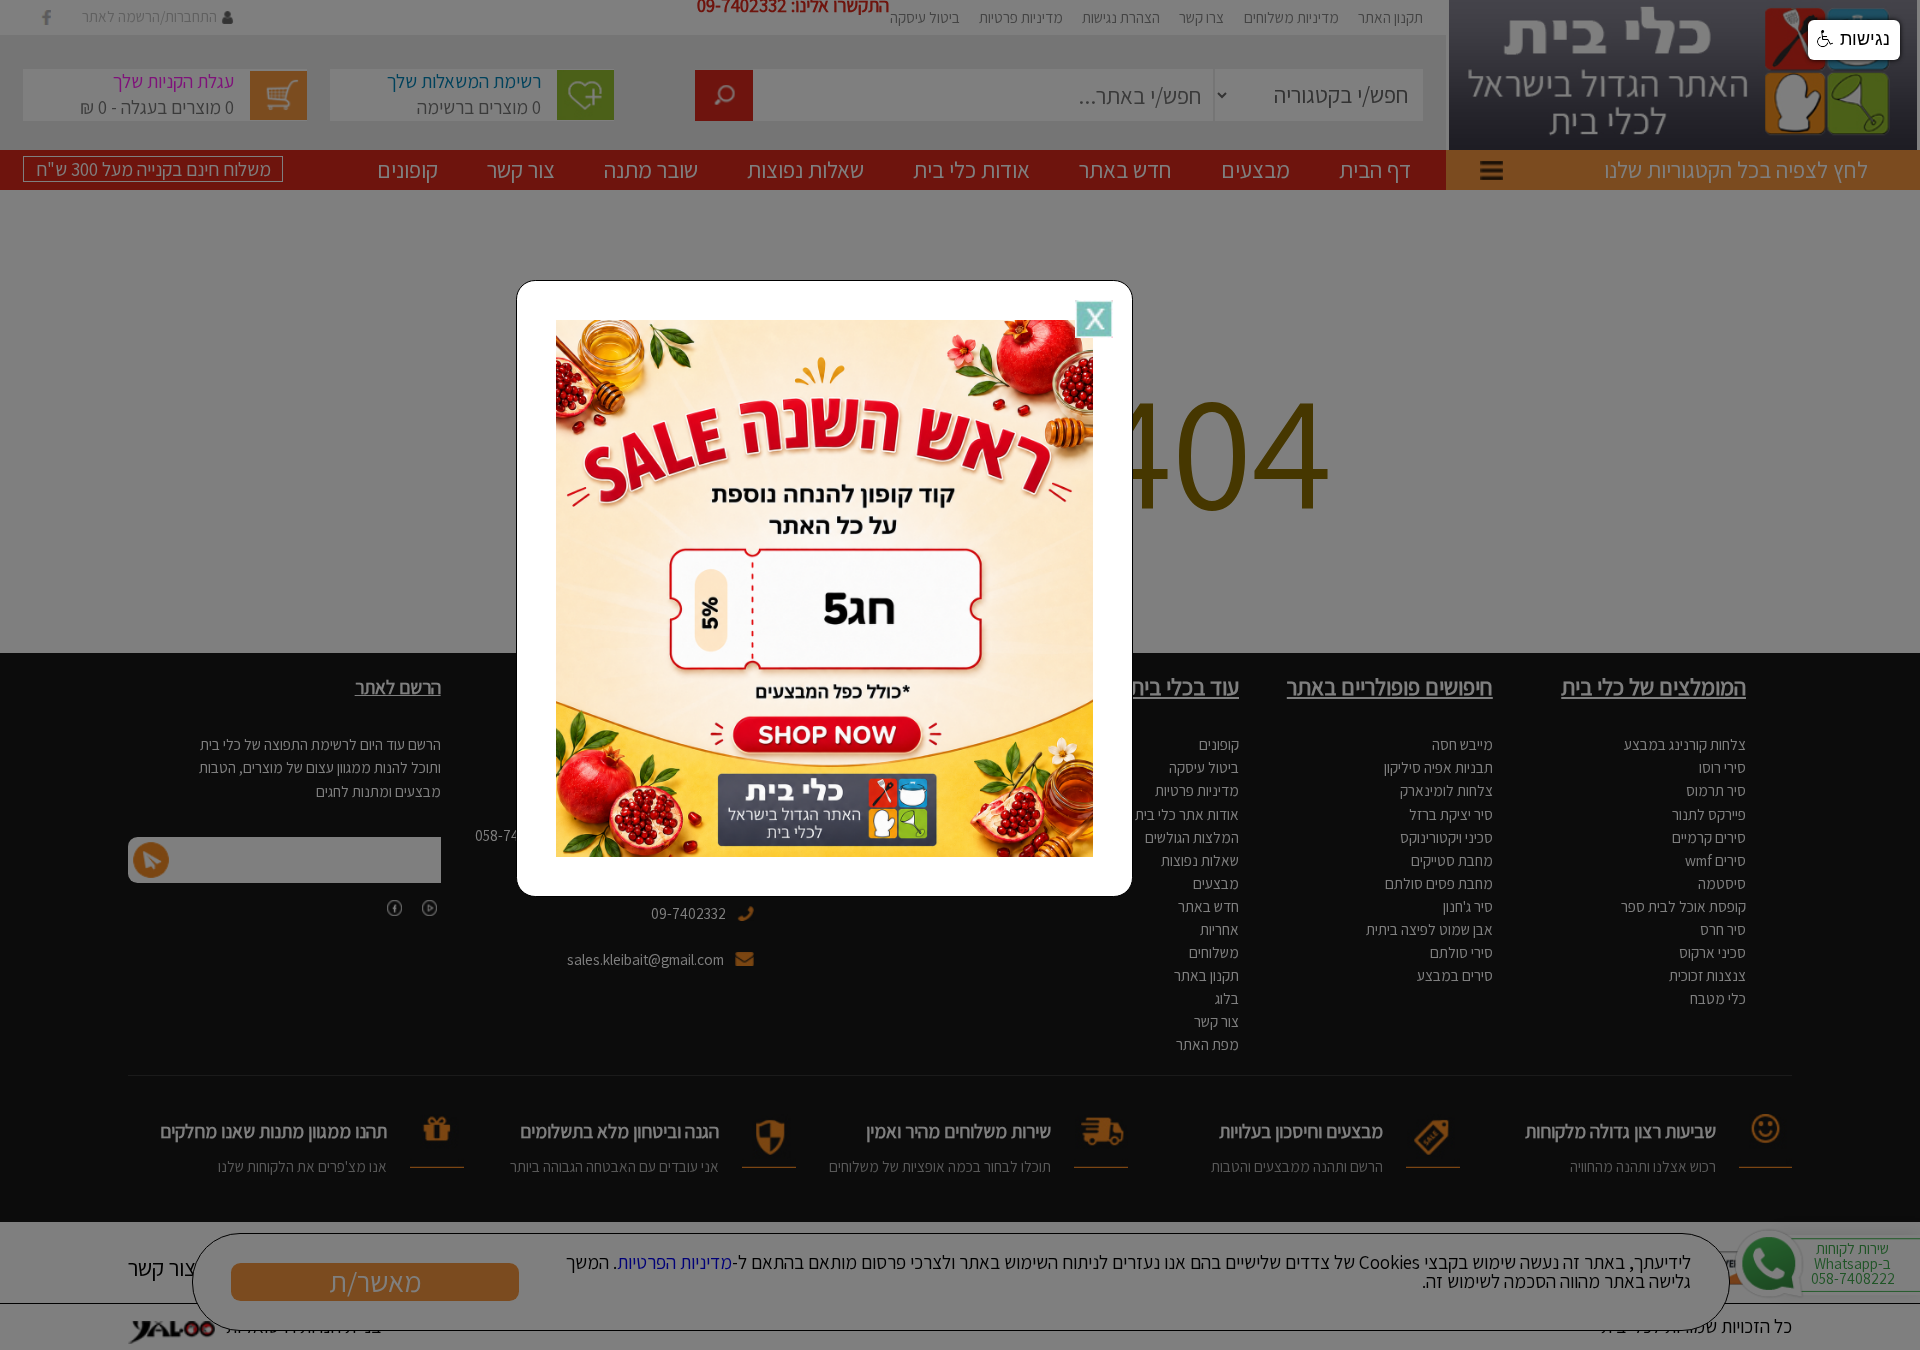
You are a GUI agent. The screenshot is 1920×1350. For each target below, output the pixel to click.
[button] (1854, 40)
